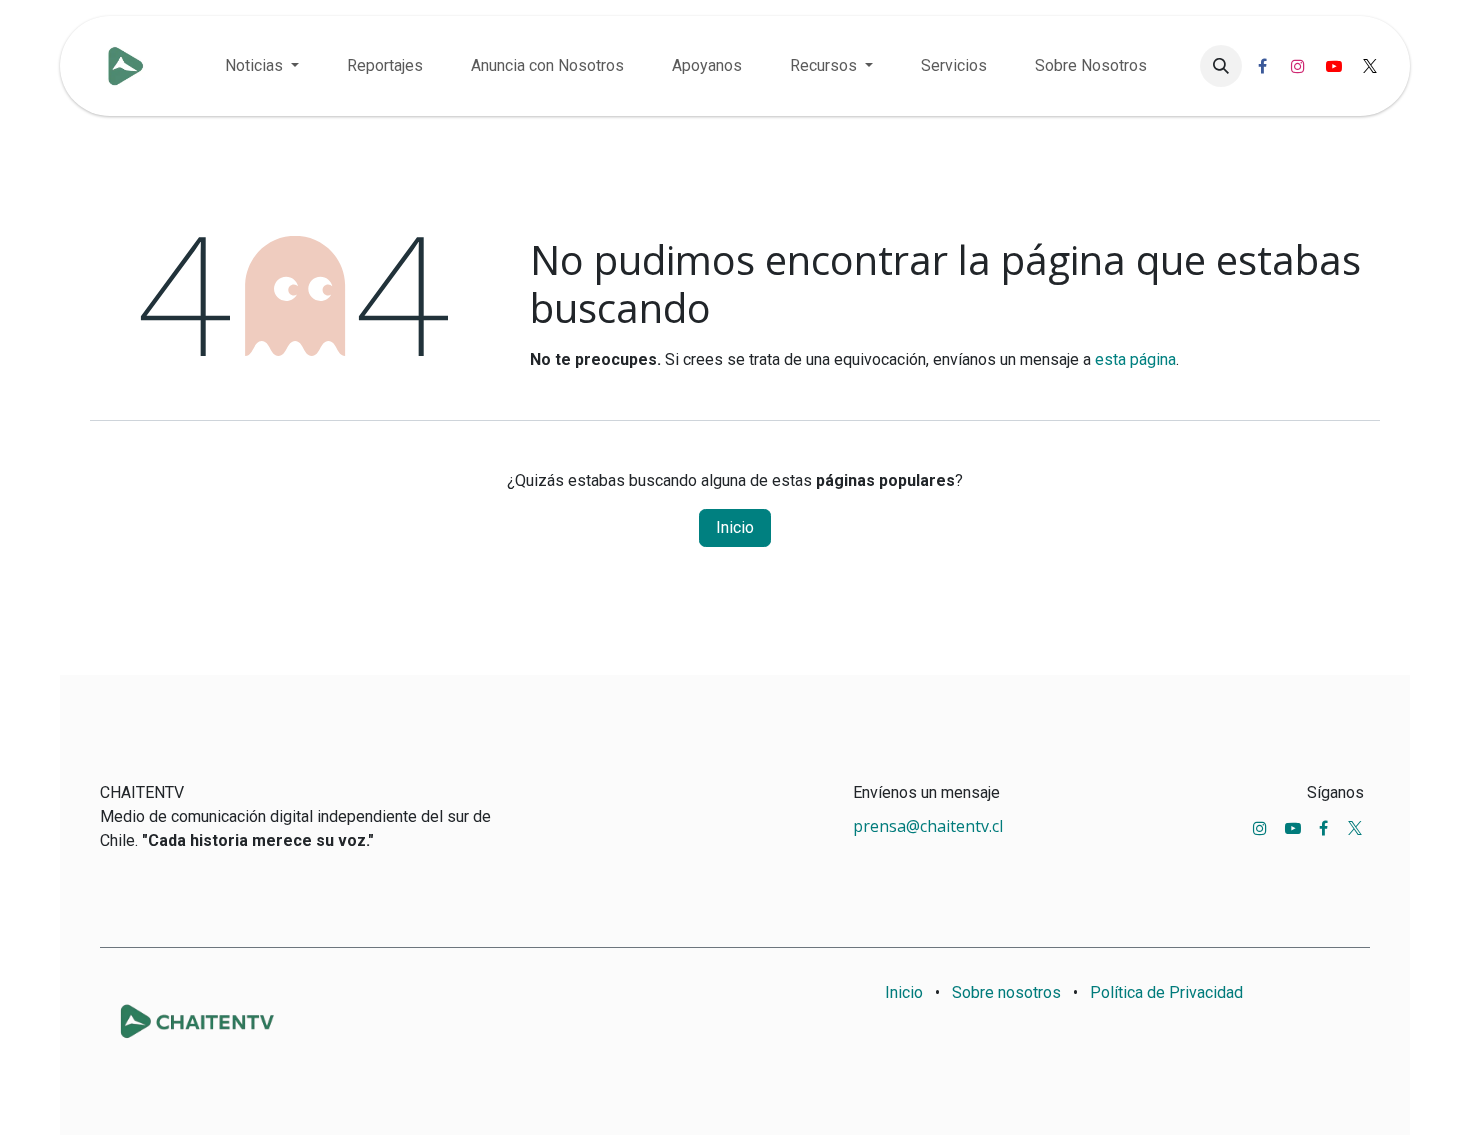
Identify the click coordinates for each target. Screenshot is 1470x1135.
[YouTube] (1334, 66)
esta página (1135, 359)
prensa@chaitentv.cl (928, 826)
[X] (1370, 66)
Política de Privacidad (1166, 992)
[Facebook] (1262, 66)
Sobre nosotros (1006, 992)
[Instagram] (1298, 66)
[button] (1221, 66)
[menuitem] (262, 66)
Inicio (735, 527)
